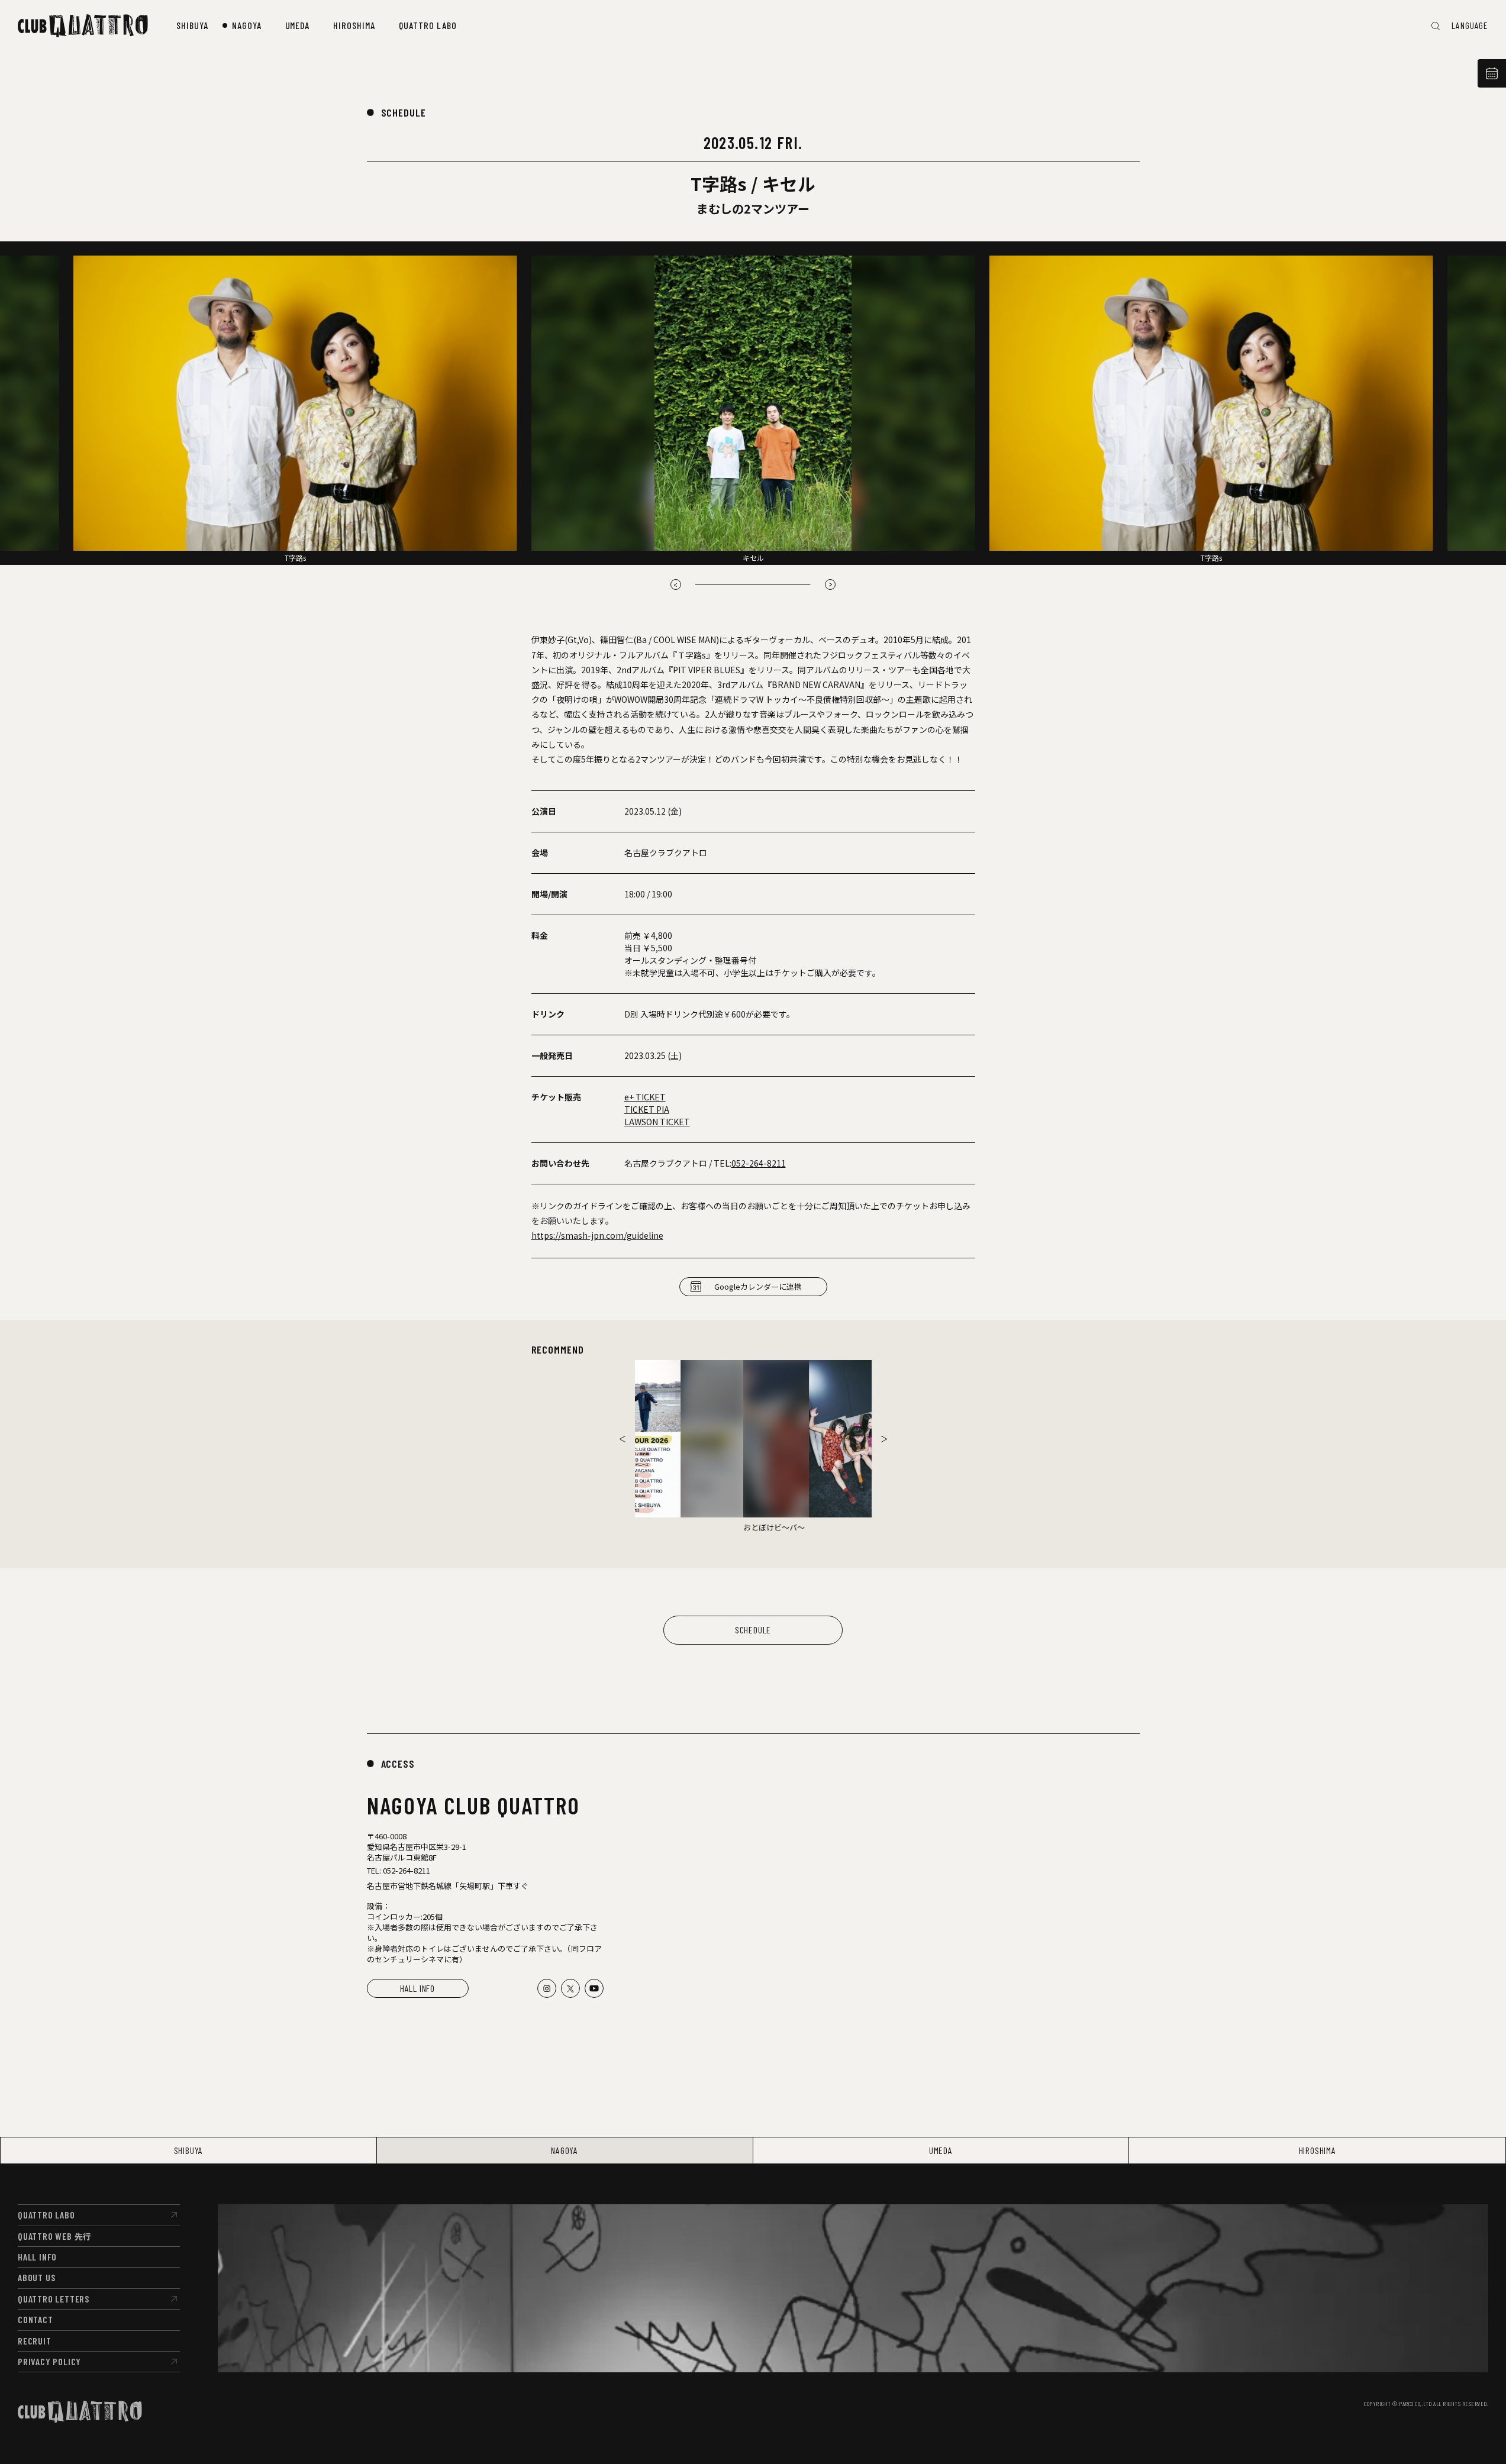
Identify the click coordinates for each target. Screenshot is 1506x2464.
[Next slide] (884, 1439)
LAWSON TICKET (657, 1122)
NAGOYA (565, 2150)
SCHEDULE (404, 112)
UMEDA (941, 2150)
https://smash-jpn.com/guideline (597, 1235)
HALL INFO (417, 1988)
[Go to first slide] (830, 584)
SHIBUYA (189, 2150)
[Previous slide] (676, 584)
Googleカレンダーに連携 (758, 1286)
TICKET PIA (647, 1109)
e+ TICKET (645, 1097)
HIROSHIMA (1318, 2150)
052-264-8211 (759, 1163)
